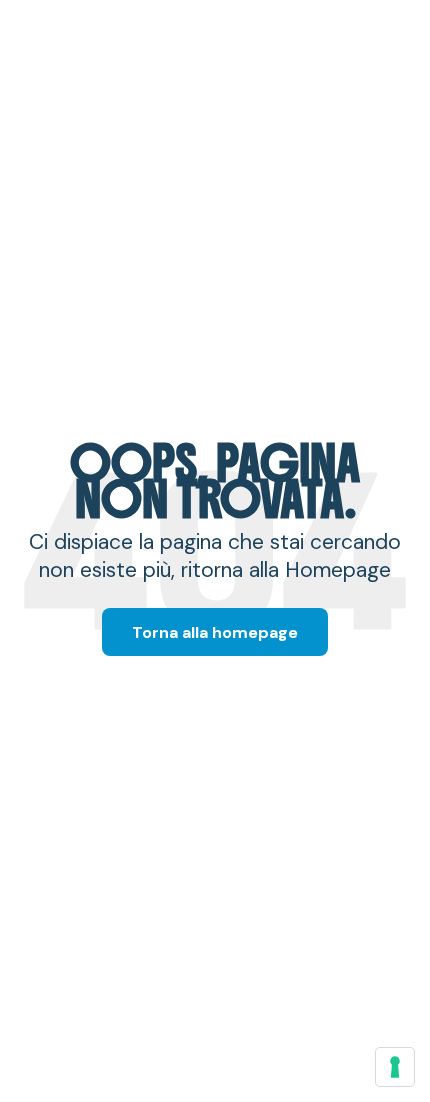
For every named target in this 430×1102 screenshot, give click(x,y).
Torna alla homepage (215, 632)
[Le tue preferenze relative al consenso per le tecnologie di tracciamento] (395, 1067)
